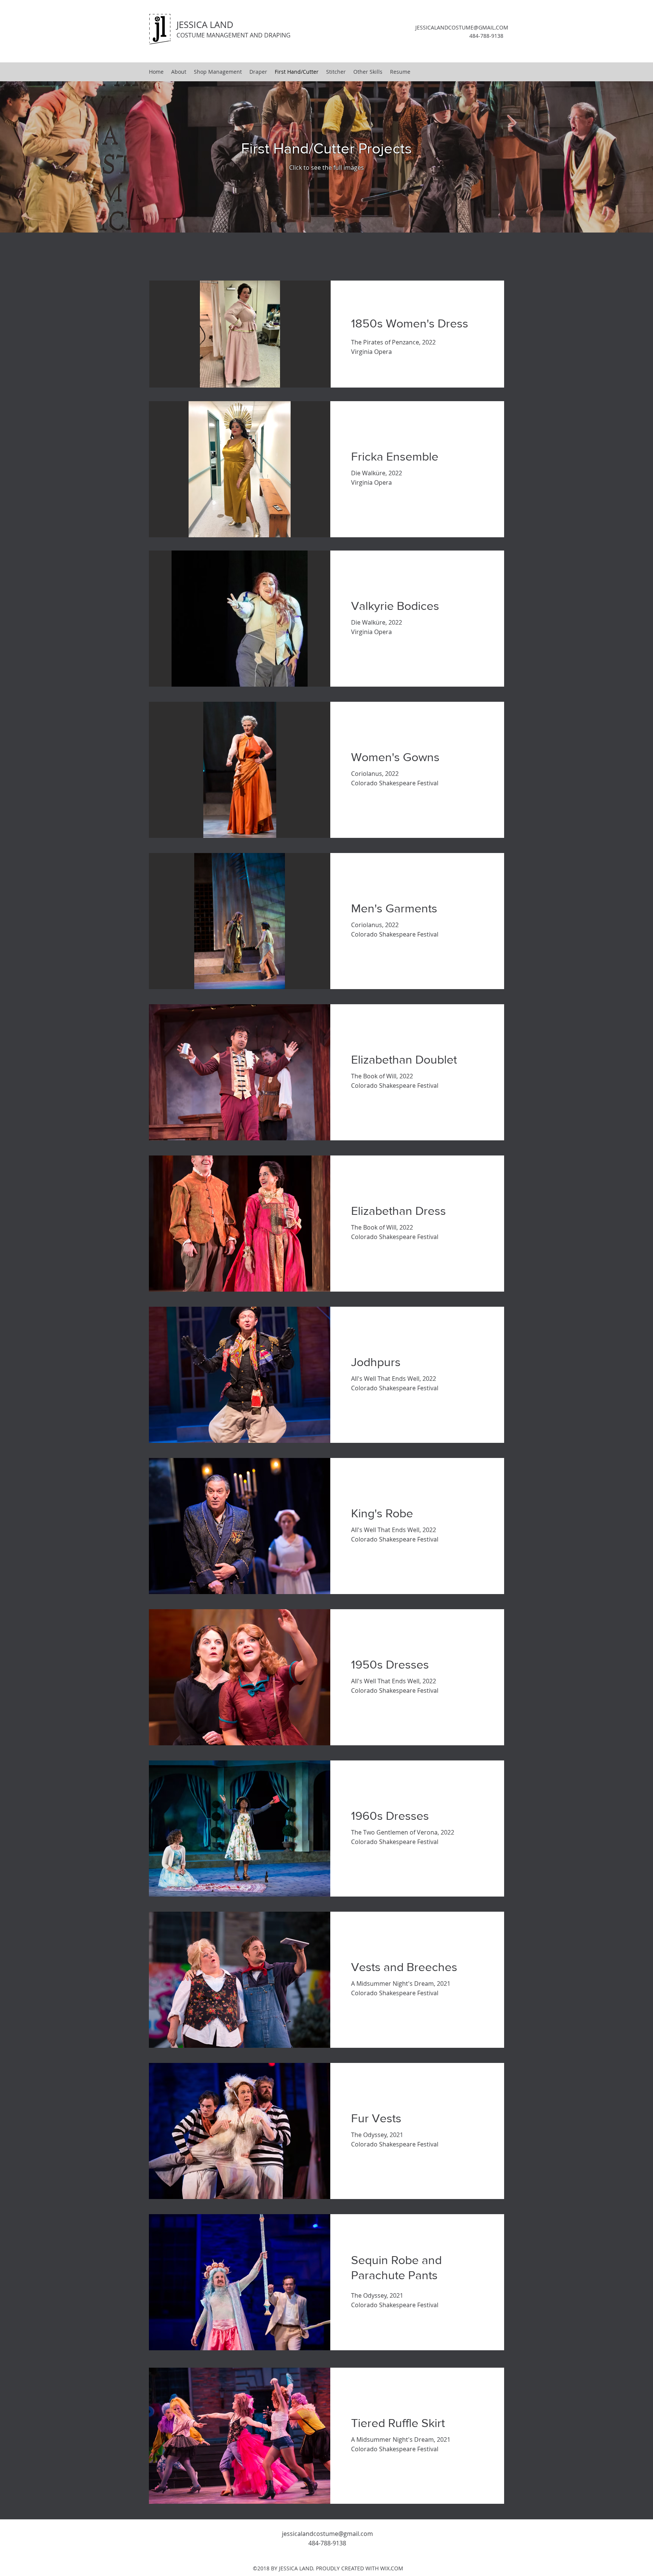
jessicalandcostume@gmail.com (327, 2534)
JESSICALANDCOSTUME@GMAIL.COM (462, 27)
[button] (254, 334)
